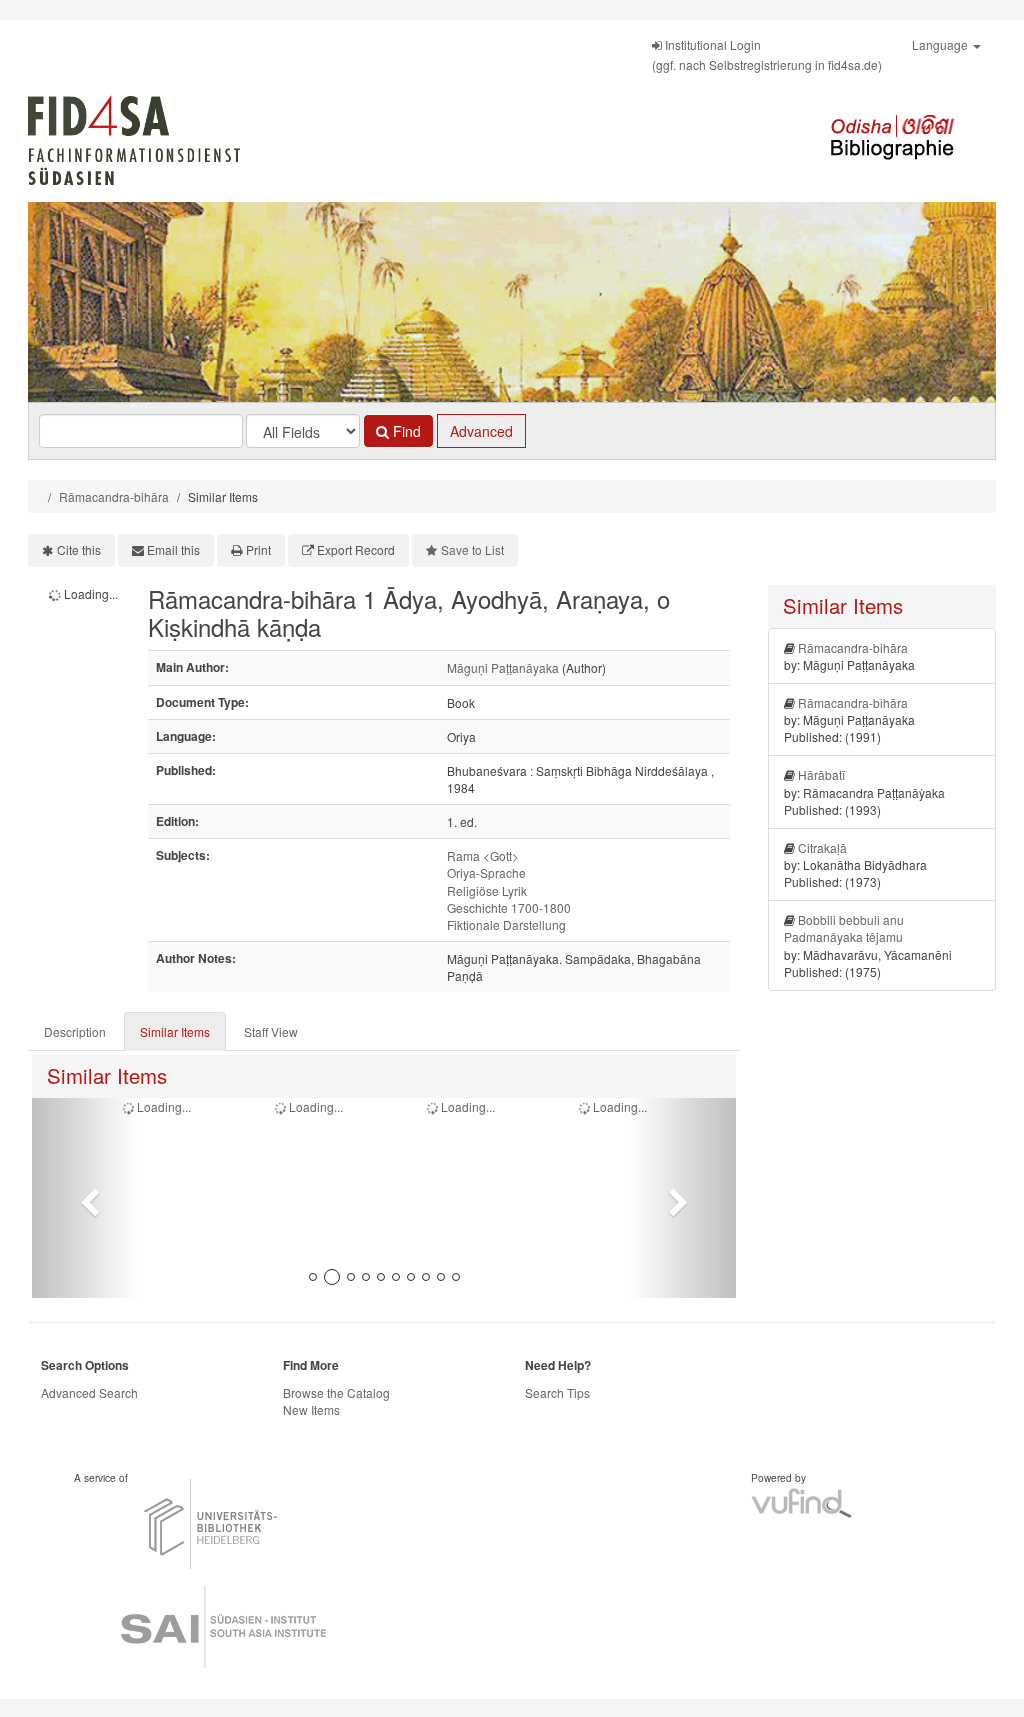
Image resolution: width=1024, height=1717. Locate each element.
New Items (311, 1409)
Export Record (356, 549)
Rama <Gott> (483, 855)
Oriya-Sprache (486, 872)
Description (75, 1031)
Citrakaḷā (822, 847)
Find (405, 431)
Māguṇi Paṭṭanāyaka (503, 667)
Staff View (271, 1031)
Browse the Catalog (336, 1392)
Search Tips (557, 1392)
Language (941, 44)
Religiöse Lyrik (487, 890)
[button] (85, 1198)
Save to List (472, 549)
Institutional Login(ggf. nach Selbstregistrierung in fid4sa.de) (767, 54)
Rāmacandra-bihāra (114, 496)
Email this (173, 549)
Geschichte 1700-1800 (509, 907)
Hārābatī (821, 774)
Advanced (481, 431)
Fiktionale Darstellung (506, 924)
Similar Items (175, 1031)
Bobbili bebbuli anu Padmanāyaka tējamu (844, 928)
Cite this (79, 549)
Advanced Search (89, 1392)
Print (258, 549)
